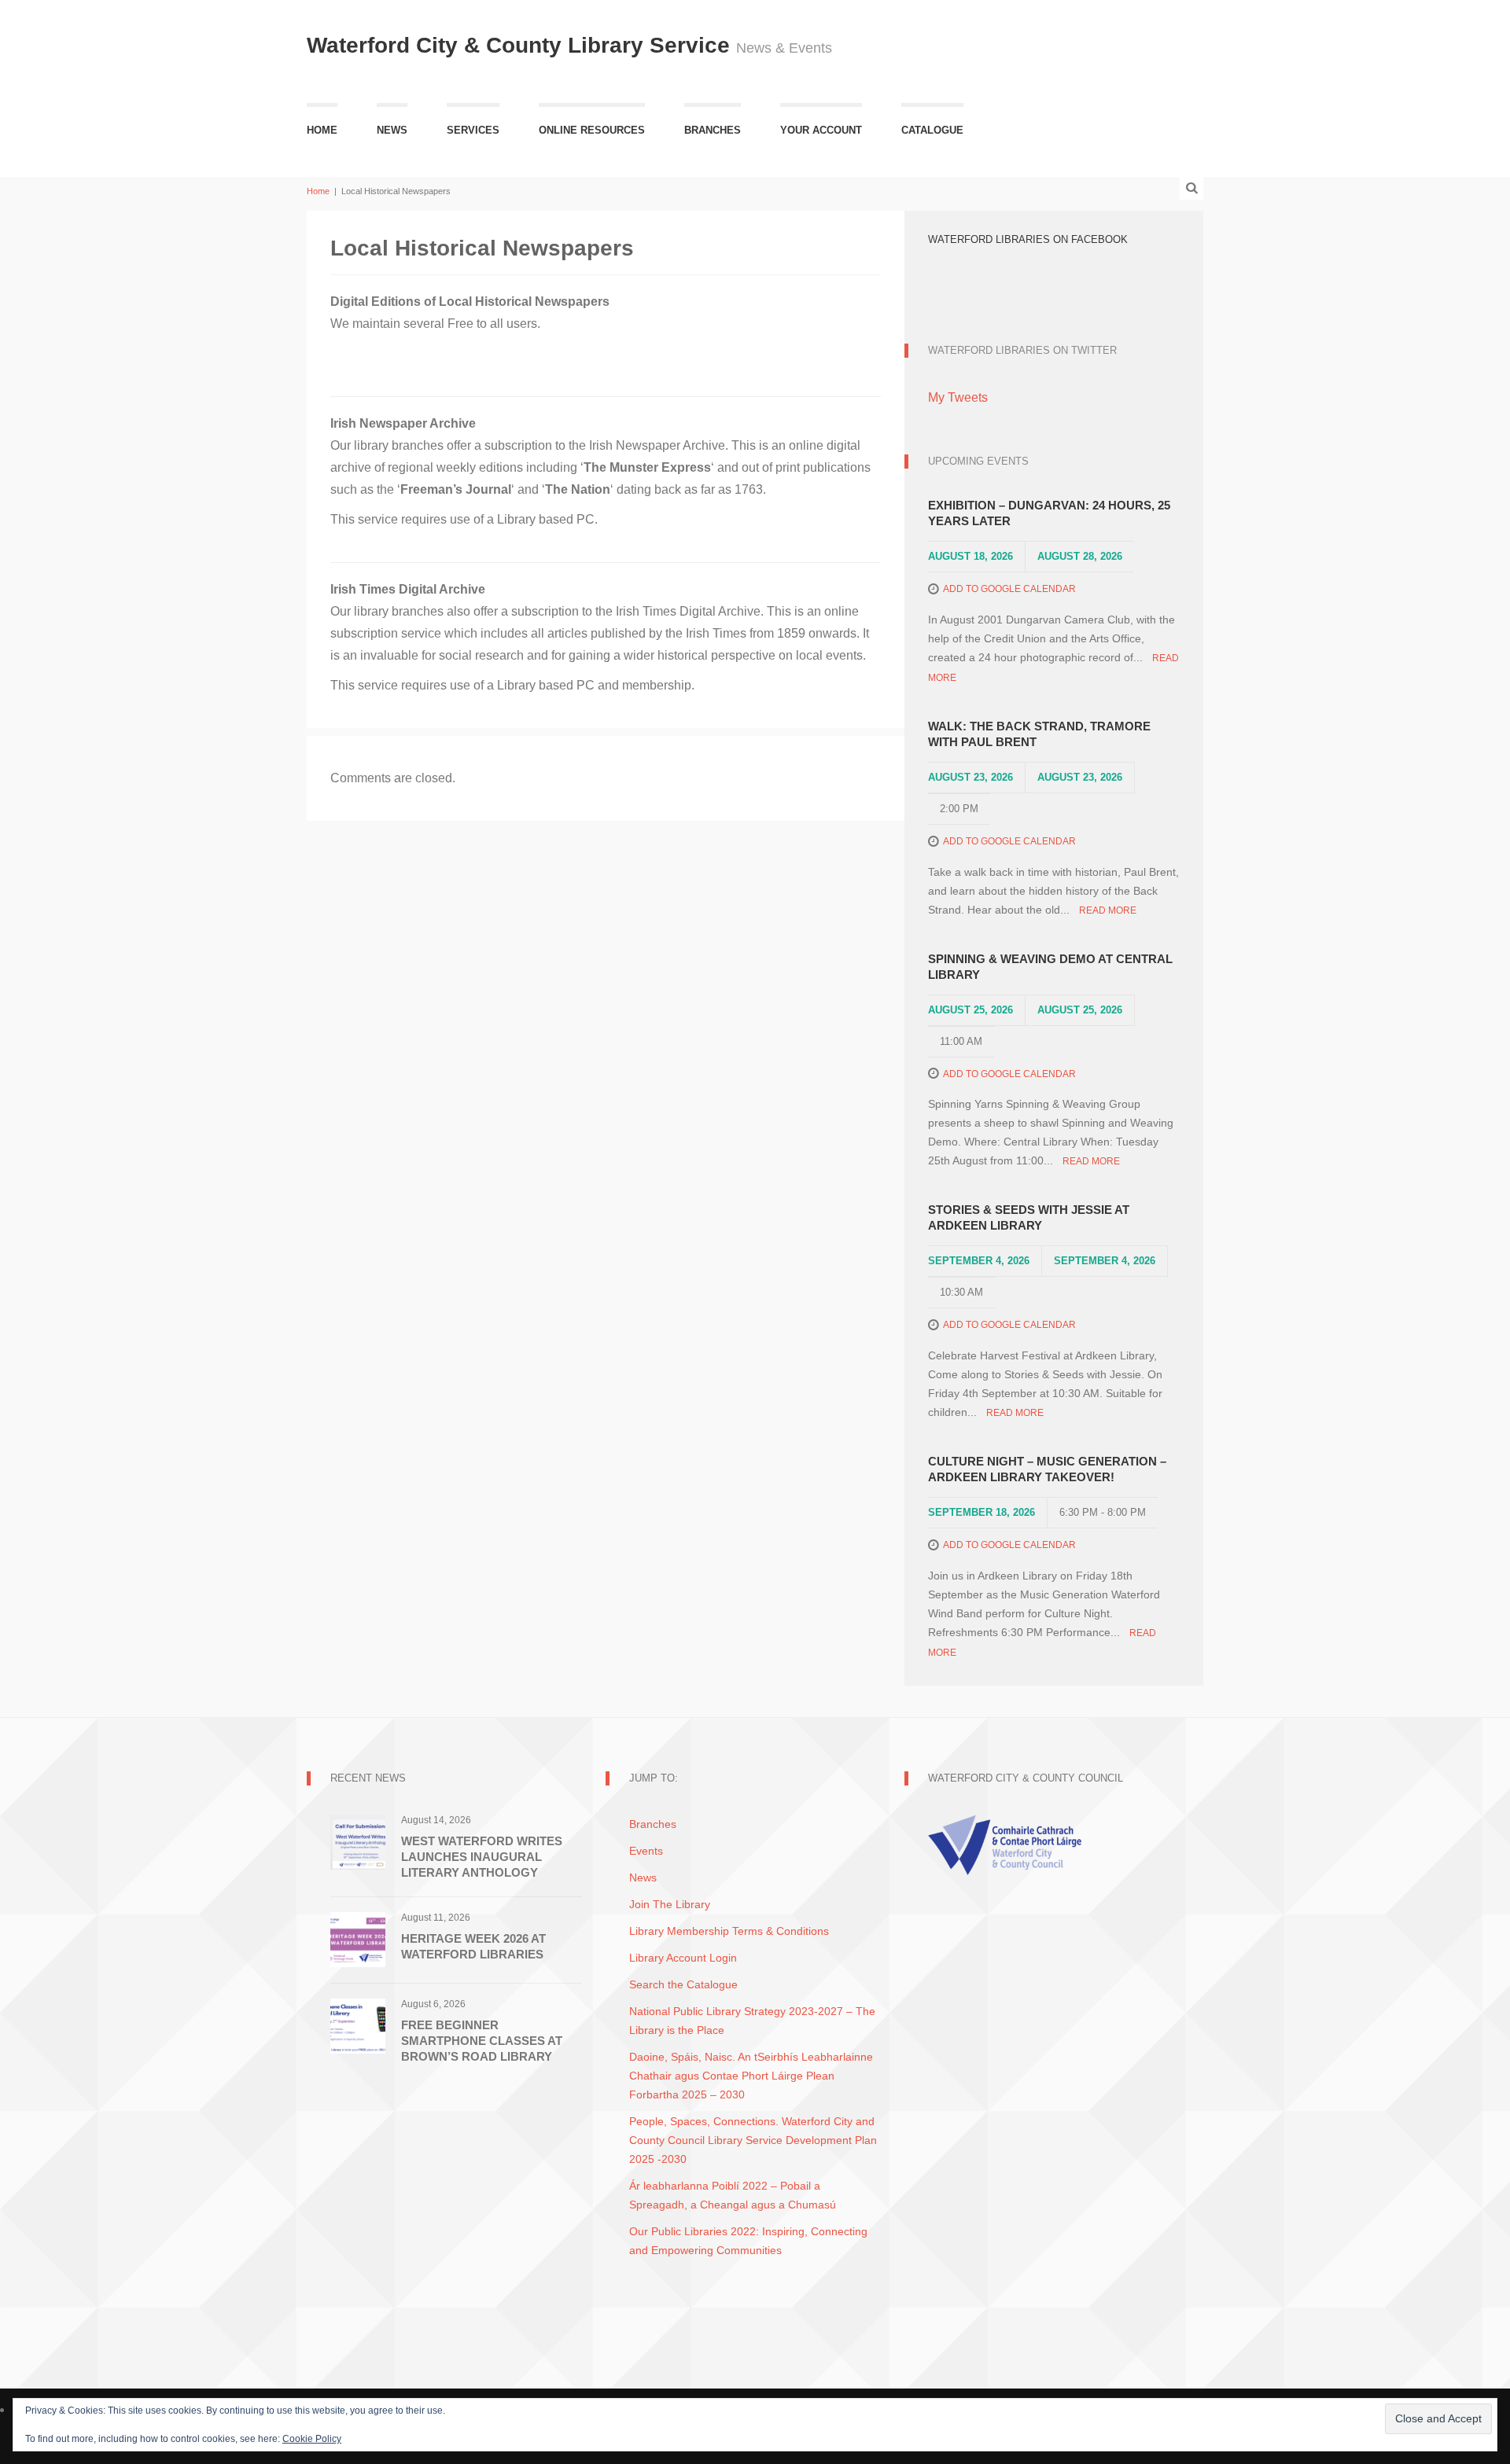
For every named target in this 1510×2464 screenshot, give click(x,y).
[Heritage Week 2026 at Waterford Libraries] (358, 1938)
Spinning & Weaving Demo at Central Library (1050, 967)
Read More (1108, 910)
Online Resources (592, 130)
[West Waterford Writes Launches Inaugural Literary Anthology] (358, 1841)
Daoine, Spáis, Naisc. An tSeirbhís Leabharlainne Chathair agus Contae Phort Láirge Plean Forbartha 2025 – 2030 (751, 2076)
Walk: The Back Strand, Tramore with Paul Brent (1039, 734)
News (392, 130)
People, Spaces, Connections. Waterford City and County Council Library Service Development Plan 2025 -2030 (753, 2140)
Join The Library (670, 1904)
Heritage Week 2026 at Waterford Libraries (473, 1946)
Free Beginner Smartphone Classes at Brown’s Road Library (482, 2041)
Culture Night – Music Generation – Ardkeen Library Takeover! (1047, 1469)
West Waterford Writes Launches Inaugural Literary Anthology (482, 1857)
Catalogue (932, 130)
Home (322, 130)
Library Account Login (683, 1958)
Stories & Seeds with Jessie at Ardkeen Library (1029, 1217)
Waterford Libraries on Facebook (1028, 239)
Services (473, 130)
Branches (713, 130)
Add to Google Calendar (1009, 589)
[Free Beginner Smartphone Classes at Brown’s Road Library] (358, 2025)
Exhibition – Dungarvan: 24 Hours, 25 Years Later (1049, 513)
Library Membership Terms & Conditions (729, 1931)
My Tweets (958, 397)
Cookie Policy (312, 2439)
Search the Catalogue (683, 1984)
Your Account (821, 130)
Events (646, 1851)
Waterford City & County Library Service (521, 45)
